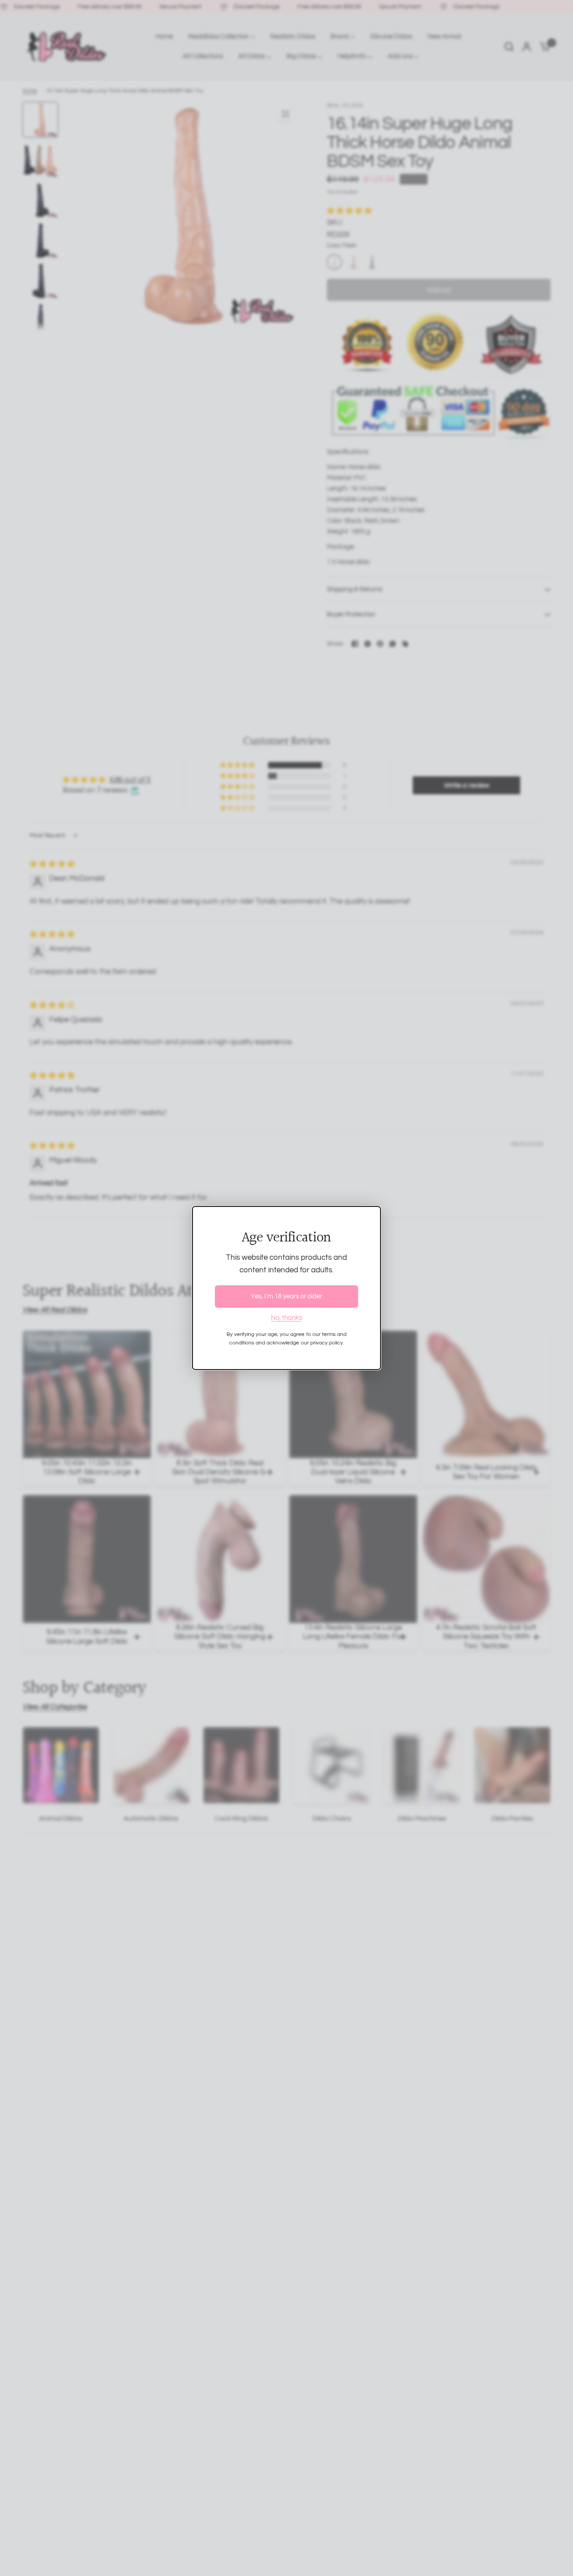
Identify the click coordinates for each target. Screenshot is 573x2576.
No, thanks (286, 1318)
